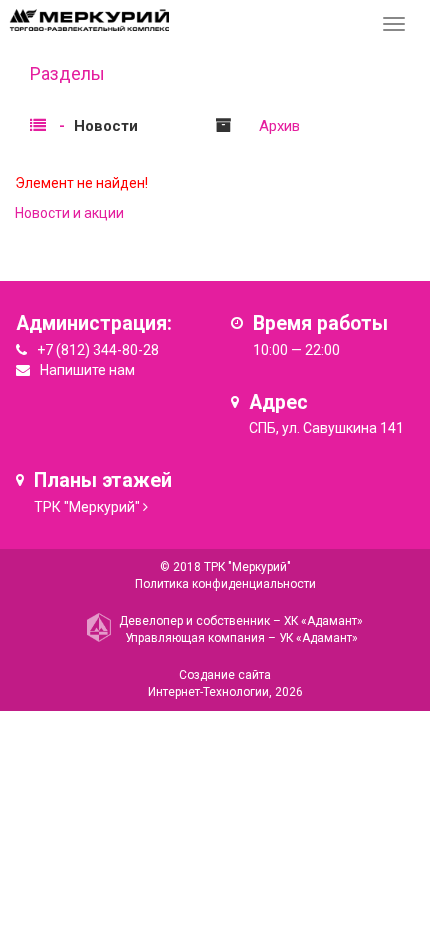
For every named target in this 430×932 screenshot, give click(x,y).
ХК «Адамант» (323, 621)
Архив (279, 126)
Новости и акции (69, 213)
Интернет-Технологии (208, 692)
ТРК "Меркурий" (87, 507)
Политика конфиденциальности (225, 584)
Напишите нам (87, 370)
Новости (106, 126)
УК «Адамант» (318, 638)
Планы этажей (103, 480)
